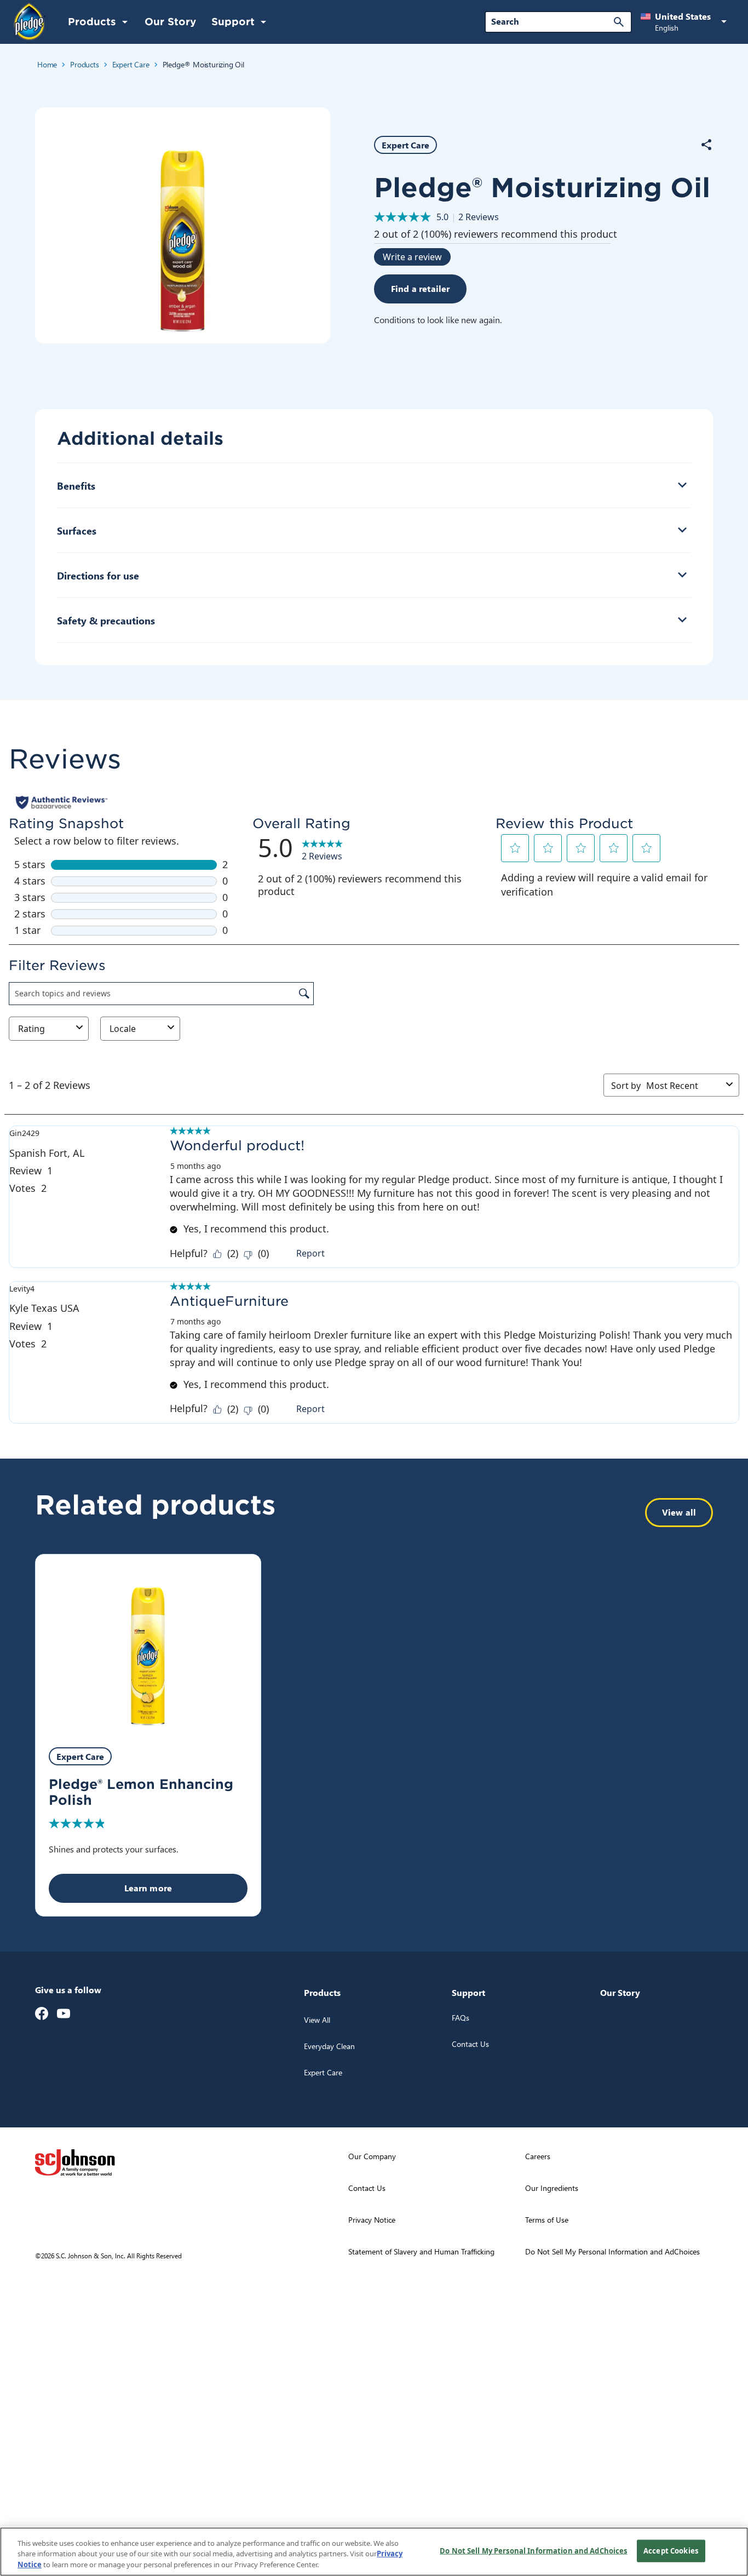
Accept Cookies (671, 2550)
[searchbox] (552, 21)
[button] (686, 22)
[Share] (706, 145)
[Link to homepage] (30, 21)
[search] (619, 22)
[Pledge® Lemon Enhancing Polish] (148, 1645)
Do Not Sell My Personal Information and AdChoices (533, 2550)
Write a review (412, 257)
